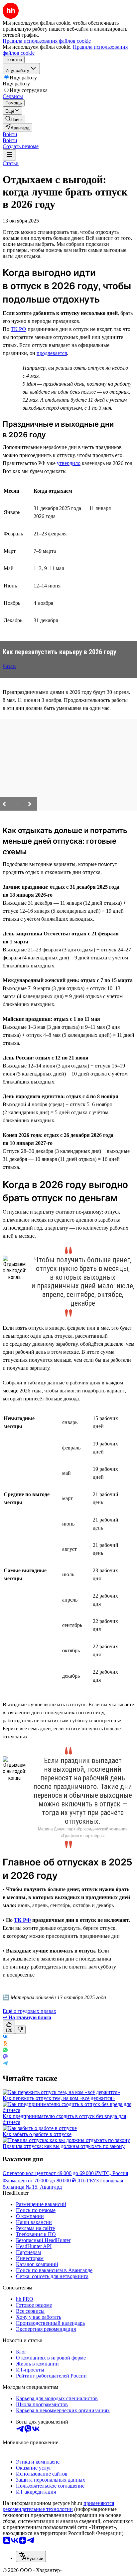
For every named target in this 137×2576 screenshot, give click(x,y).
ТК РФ (18, 329)
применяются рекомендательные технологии (58, 2506)
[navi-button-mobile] (9, 155)
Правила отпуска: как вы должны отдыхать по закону (64, 2146)
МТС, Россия (113, 2173)
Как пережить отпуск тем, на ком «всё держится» (59, 2098)
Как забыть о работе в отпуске (37, 2134)
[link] (14, 119)
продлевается (52, 353)
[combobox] (31, 2556)
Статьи (11, 163)
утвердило (69, 463)
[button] (10, 134)
